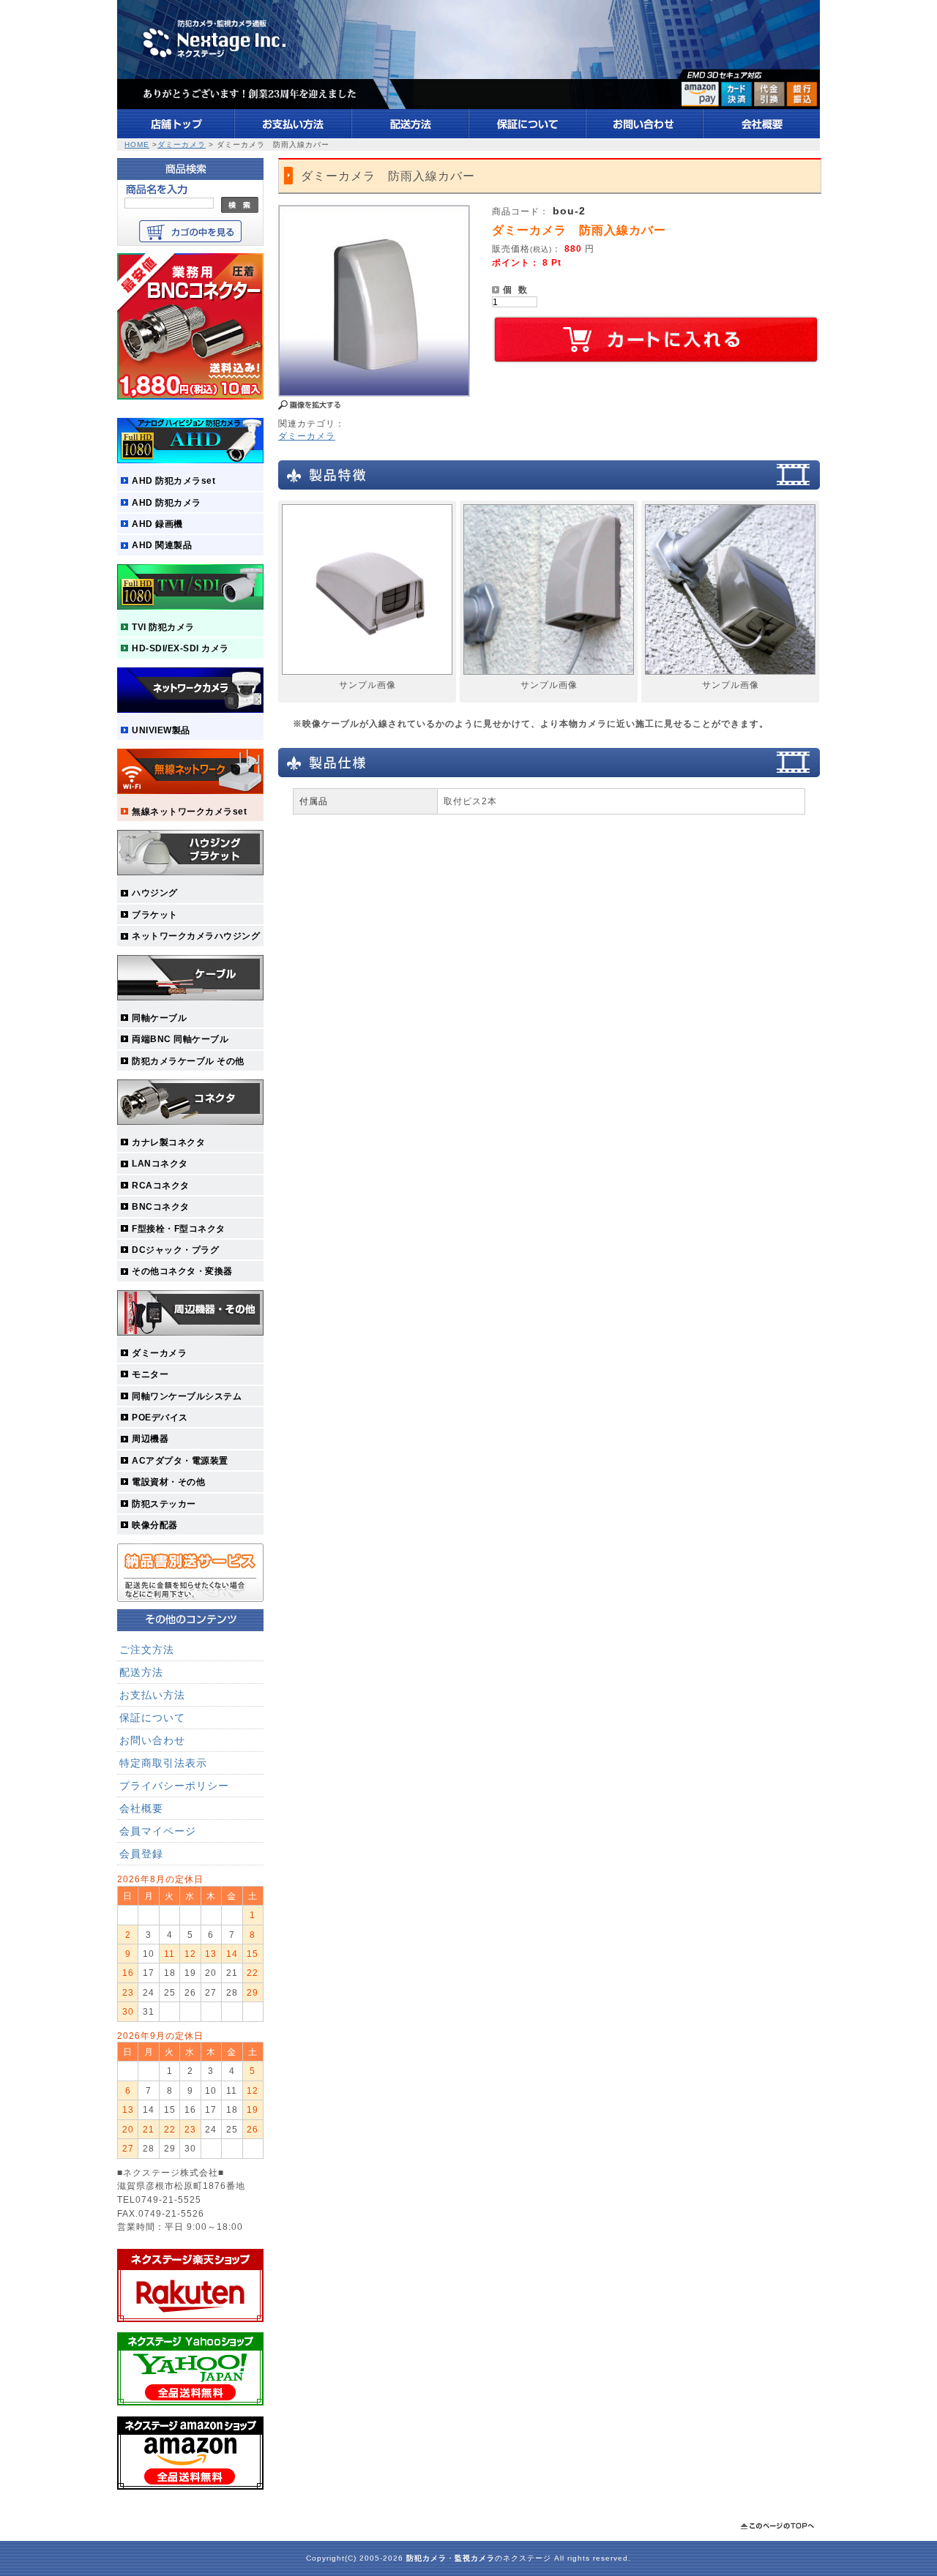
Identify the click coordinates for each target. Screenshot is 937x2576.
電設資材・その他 (168, 1482)
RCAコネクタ (161, 1185)
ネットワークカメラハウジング (196, 936)
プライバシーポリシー (174, 1786)
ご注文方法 (147, 1650)
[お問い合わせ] (645, 135)
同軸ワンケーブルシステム (187, 1396)
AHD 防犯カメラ (167, 502)
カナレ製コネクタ (168, 1142)
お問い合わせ (152, 1740)
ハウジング (155, 892)
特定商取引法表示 (163, 1763)
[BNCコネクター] (190, 396)
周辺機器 (150, 1438)
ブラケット (155, 914)
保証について (152, 1718)
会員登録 (141, 1854)
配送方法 (141, 1672)
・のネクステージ (479, 2558)
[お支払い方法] (294, 135)
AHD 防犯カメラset (173, 480)
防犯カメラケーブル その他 (188, 1061)
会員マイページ (158, 1831)
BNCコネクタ (161, 1206)
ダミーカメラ (182, 145)
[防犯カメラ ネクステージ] (468, 106)
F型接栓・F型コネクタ (179, 1228)
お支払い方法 (152, 1695)
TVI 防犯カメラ (163, 627)
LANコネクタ (160, 1163)
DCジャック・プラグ (175, 1250)
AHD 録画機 (157, 524)
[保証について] (528, 135)
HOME (137, 145)
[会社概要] (762, 135)
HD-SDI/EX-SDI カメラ (180, 648)
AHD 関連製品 (162, 545)
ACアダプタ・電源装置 (180, 1460)
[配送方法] (411, 135)
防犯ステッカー (164, 1504)
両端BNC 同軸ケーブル (180, 1039)
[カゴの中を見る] (190, 239)
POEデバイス (160, 1417)
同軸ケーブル (159, 1018)
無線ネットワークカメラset (189, 811)
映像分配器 (155, 1525)
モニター (150, 1374)
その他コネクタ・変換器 (182, 1271)
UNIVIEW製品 (161, 730)
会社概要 (141, 1808)
